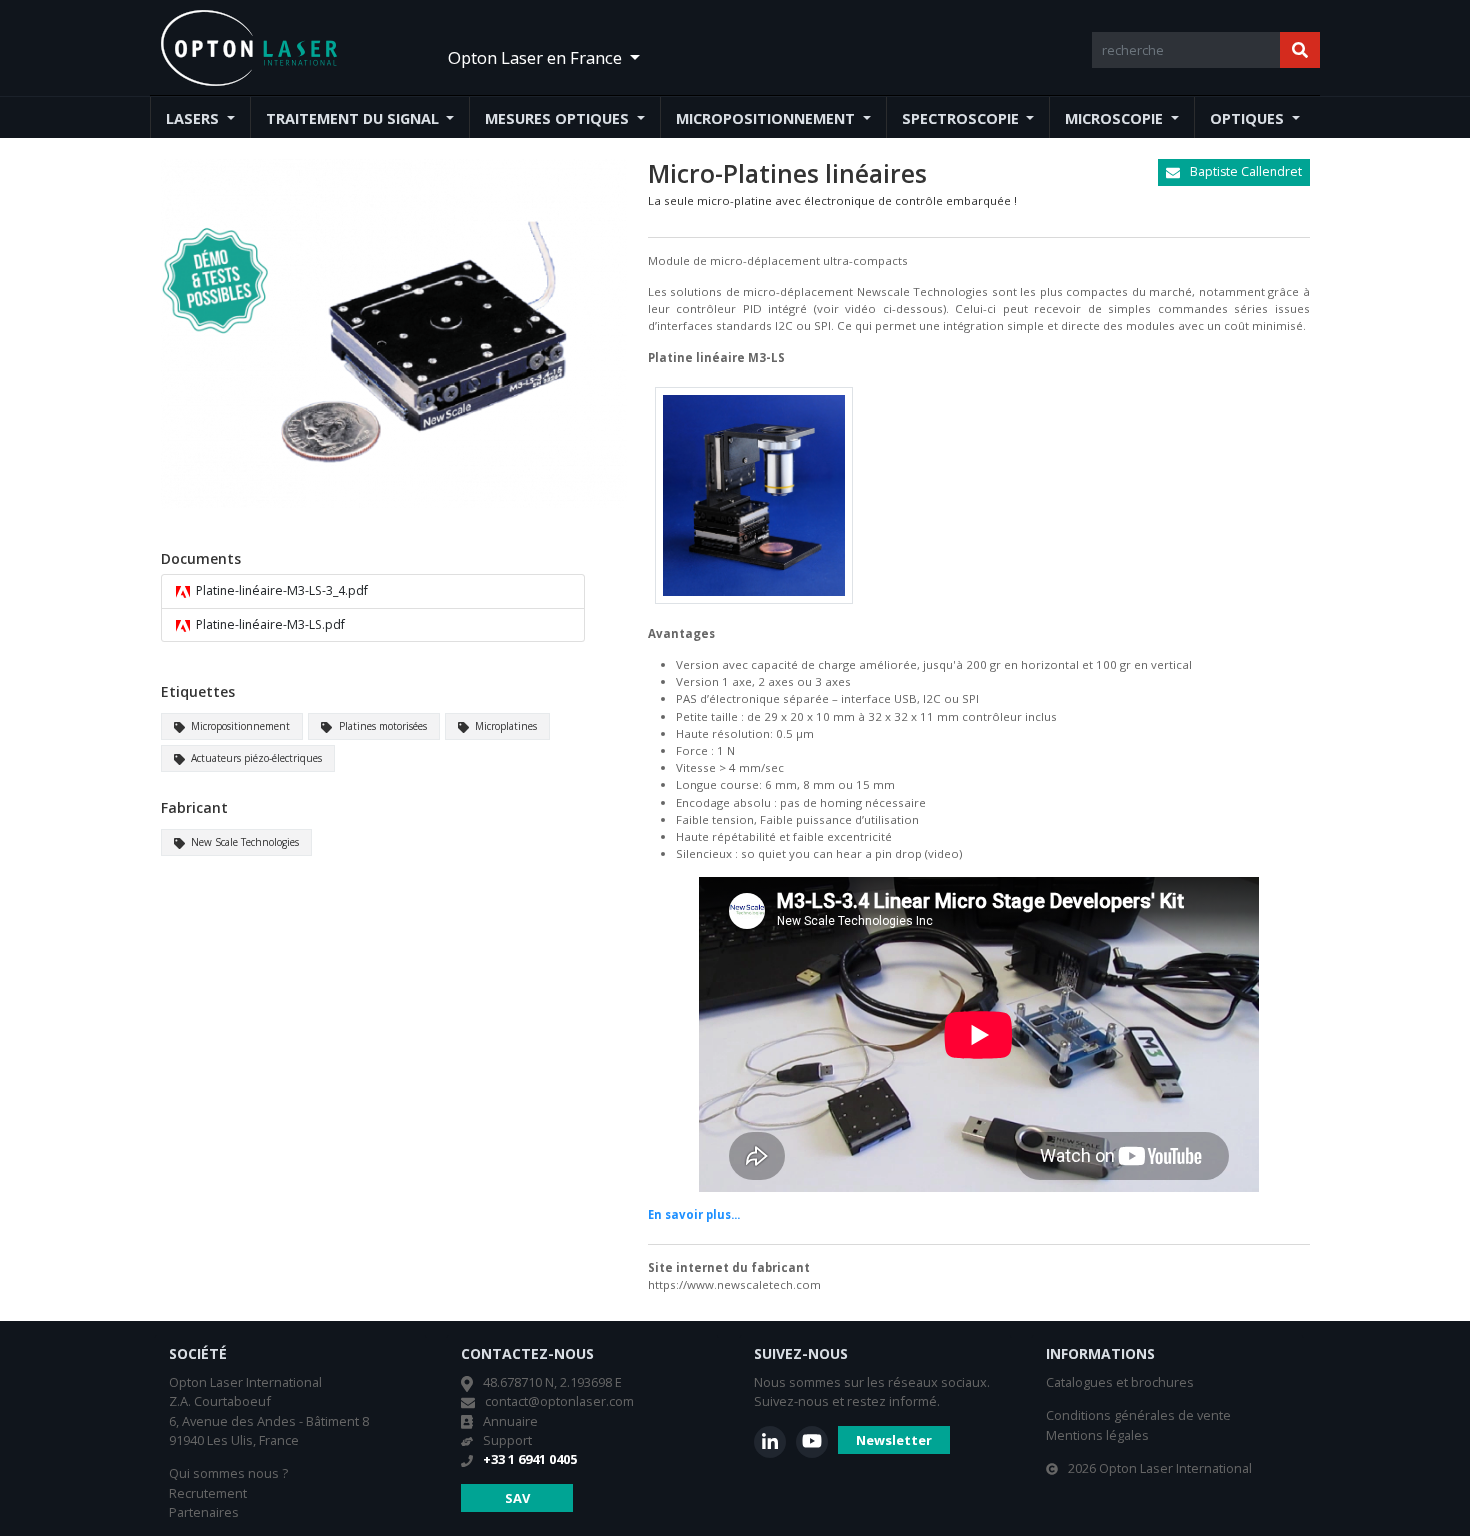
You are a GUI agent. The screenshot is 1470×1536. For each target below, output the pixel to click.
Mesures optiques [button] (559, 118)
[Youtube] (812, 1442)
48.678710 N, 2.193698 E (552, 1382)
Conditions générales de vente (1138, 1415)
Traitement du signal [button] (354, 118)
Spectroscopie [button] (962, 118)
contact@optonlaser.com (559, 1401)
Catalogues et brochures (1120, 1382)
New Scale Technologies (243, 842)
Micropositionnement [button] (767, 118)
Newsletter (894, 1440)
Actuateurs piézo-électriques (255, 758)
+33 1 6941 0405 (530, 1459)
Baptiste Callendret (1244, 171)
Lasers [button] (194, 118)
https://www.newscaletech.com (734, 1284)
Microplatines (504, 726)
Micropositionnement (239, 726)
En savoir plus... (694, 1214)
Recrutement (208, 1493)
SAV (517, 1498)
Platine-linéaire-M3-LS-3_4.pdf (280, 590)
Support (507, 1440)
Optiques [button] (1249, 118)
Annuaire (510, 1421)
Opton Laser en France (537, 57)
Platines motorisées (381, 726)
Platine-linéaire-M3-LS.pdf (269, 624)
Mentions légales (1097, 1435)
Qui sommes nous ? (228, 1473)
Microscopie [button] (1116, 118)
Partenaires (204, 1512)
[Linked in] (770, 1442)
